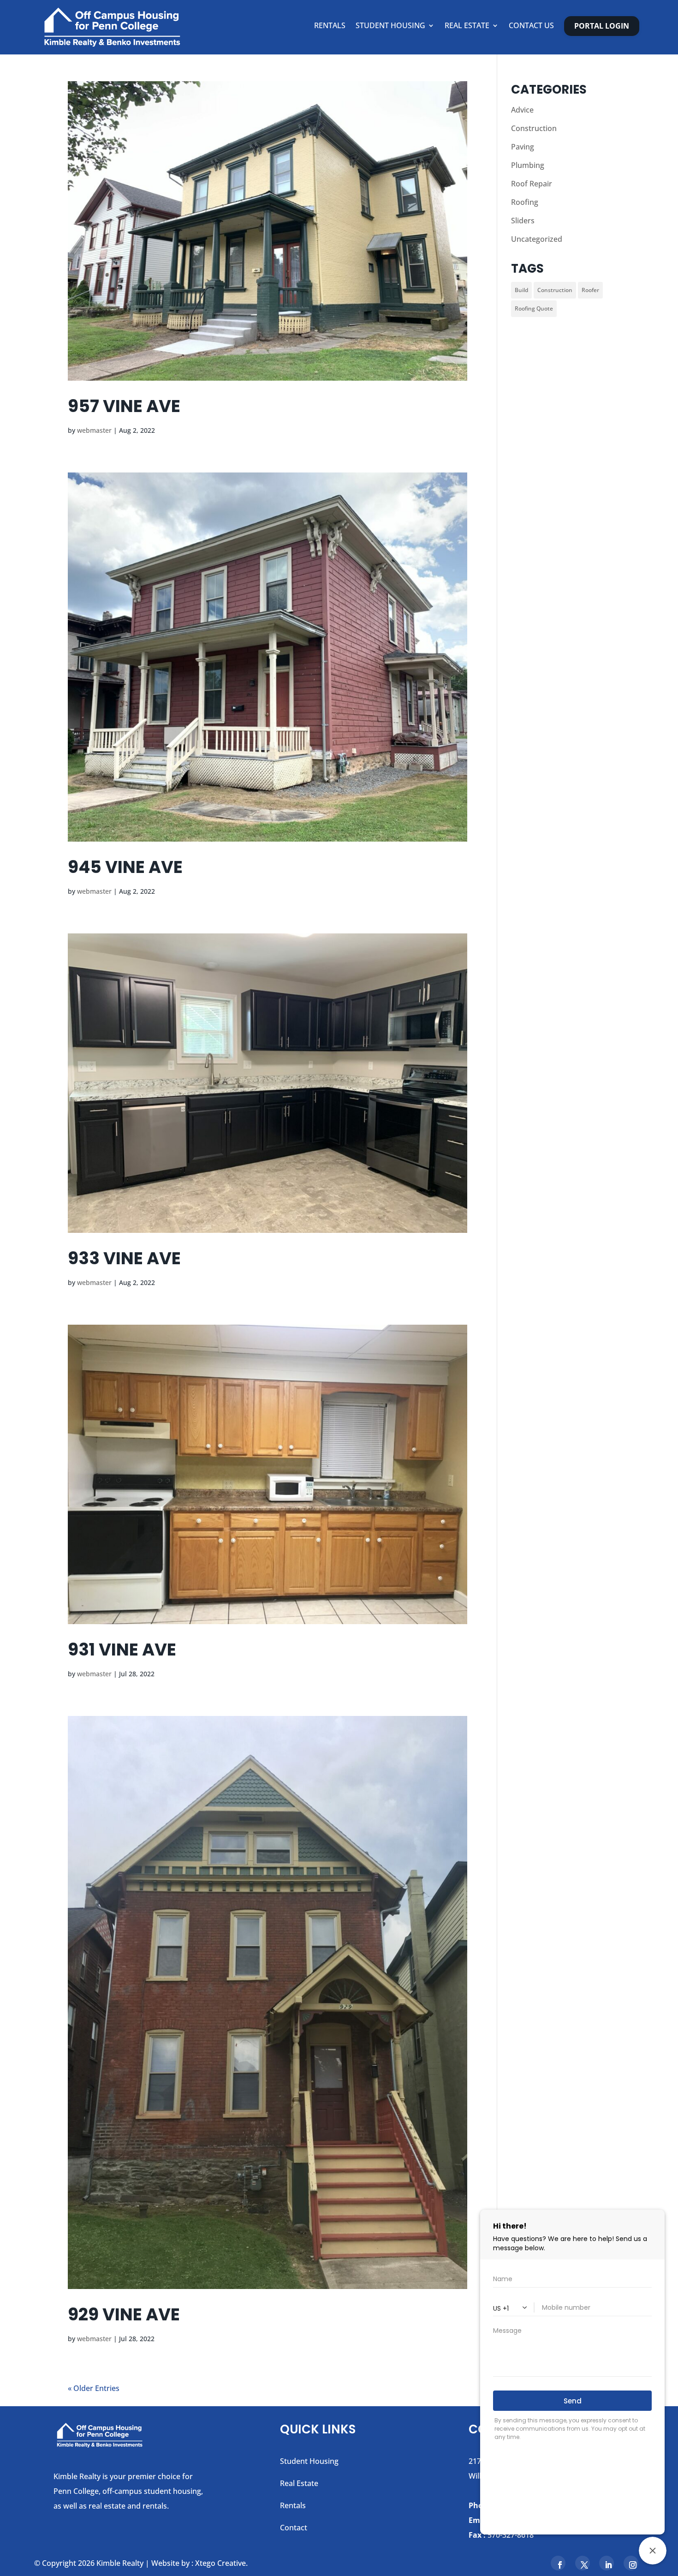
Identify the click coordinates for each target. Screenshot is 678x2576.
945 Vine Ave (125, 867)
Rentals (330, 26)
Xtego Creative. (221, 2563)
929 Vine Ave (124, 2314)
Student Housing (390, 26)
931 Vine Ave (122, 1650)
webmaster (94, 430)
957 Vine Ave (124, 406)
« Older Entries (94, 2388)
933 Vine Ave (124, 1258)
